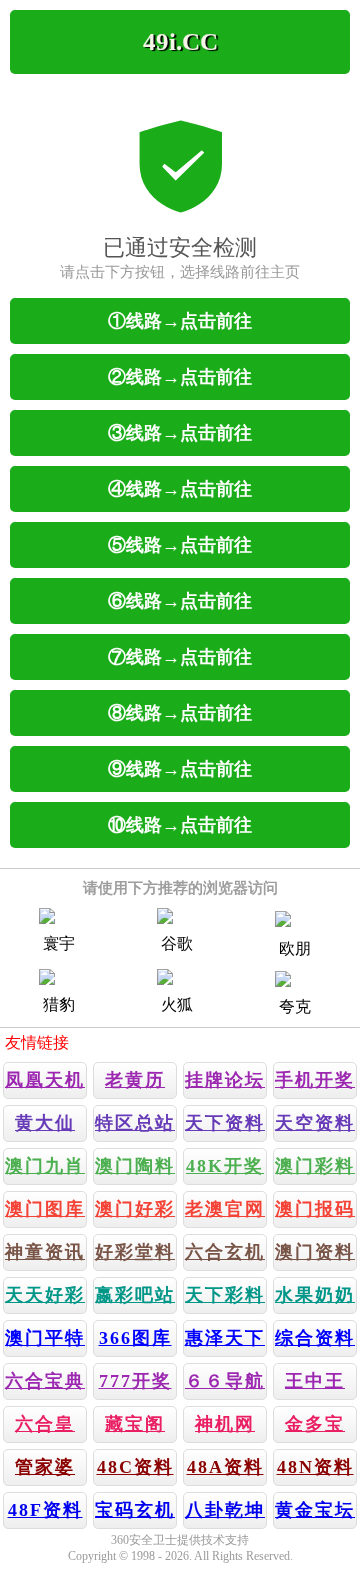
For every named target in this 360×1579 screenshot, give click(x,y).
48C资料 (135, 1467)
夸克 (295, 1006)
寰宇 (59, 943)
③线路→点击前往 (180, 433)
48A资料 (225, 1467)
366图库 (135, 1338)
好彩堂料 (135, 1252)
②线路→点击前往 (180, 377)
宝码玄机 (135, 1510)
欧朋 (295, 948)
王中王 (315, 1381)
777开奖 (135, 1381)
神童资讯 (45, 1252)
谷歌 (177, 943)
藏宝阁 (135, 1424)
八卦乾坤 (225, 1510)
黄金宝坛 (315, 1510)
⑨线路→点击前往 (180, 769)
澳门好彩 (135, 1209)
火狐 (177, 1004)
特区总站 (135, 1123)
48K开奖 (225, 1166)
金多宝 (315, 1424)
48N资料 (315, 1467)
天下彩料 (225, 1295)
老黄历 (135, 1080)
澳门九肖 (45, 1166)
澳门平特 (45, 1338)
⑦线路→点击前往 (180, 657)
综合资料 (315, 1338)
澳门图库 (45, 1209)
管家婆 (45, 1467)
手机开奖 (315, 1080)
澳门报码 (315, 1209)
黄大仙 (45, 1123)
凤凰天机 (45, 1080)
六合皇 (45, 1424)
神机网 (225, 1424)
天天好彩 (45, 1295)
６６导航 (225, 1381)
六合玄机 (225, 1252)
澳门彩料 (315, 1166)
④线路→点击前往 (180, 489)
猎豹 (59, 1004)
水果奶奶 (315, 1295)
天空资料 (315, 1123)
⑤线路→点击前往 (180, 545)
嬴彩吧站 (135, 1295)
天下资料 (225, 1123)
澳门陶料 (135, 1166)
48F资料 (45, 1510)
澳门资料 (315, 1252)
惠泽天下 (225, 1338)
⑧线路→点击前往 (180, 713)
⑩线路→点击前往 (180, 825)
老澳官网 (225, 1209)
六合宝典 (45, 1381)
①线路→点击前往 (180, 321)
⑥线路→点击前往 (180, 601)
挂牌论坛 (225, 1080)
